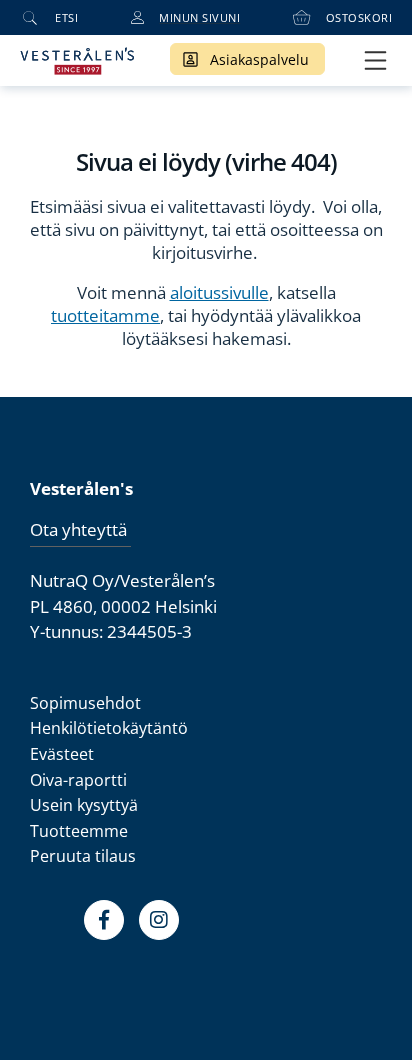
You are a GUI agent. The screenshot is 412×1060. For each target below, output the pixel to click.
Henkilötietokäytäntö (109, 728)
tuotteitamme (105, 315)
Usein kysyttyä (84, 805)
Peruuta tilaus (83, 856)
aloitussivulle (219, 292)
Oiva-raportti (78, 780)
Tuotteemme (79, 831)
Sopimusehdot (85, 703)
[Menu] (375, 60)
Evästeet (62, 754)
